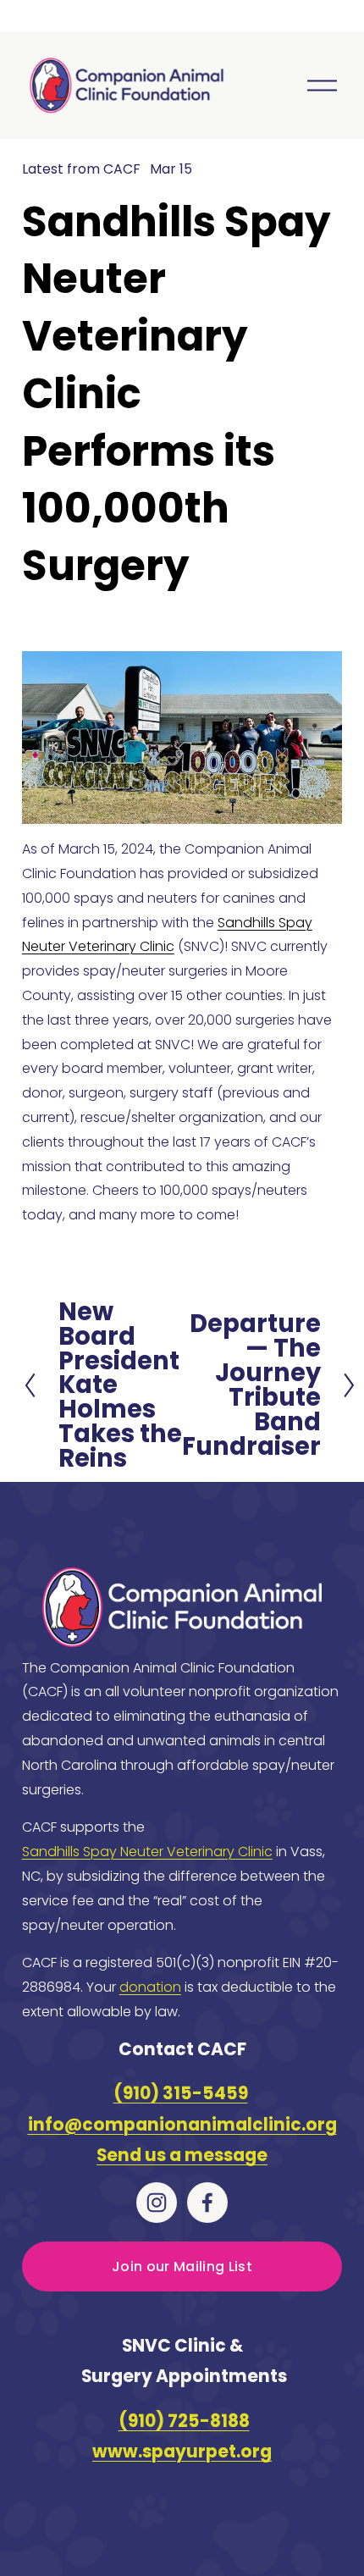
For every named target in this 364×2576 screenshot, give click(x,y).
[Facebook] (207, 2203)
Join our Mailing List (182, 2266)
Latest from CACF (81, 169)
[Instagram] (157, 2203)
